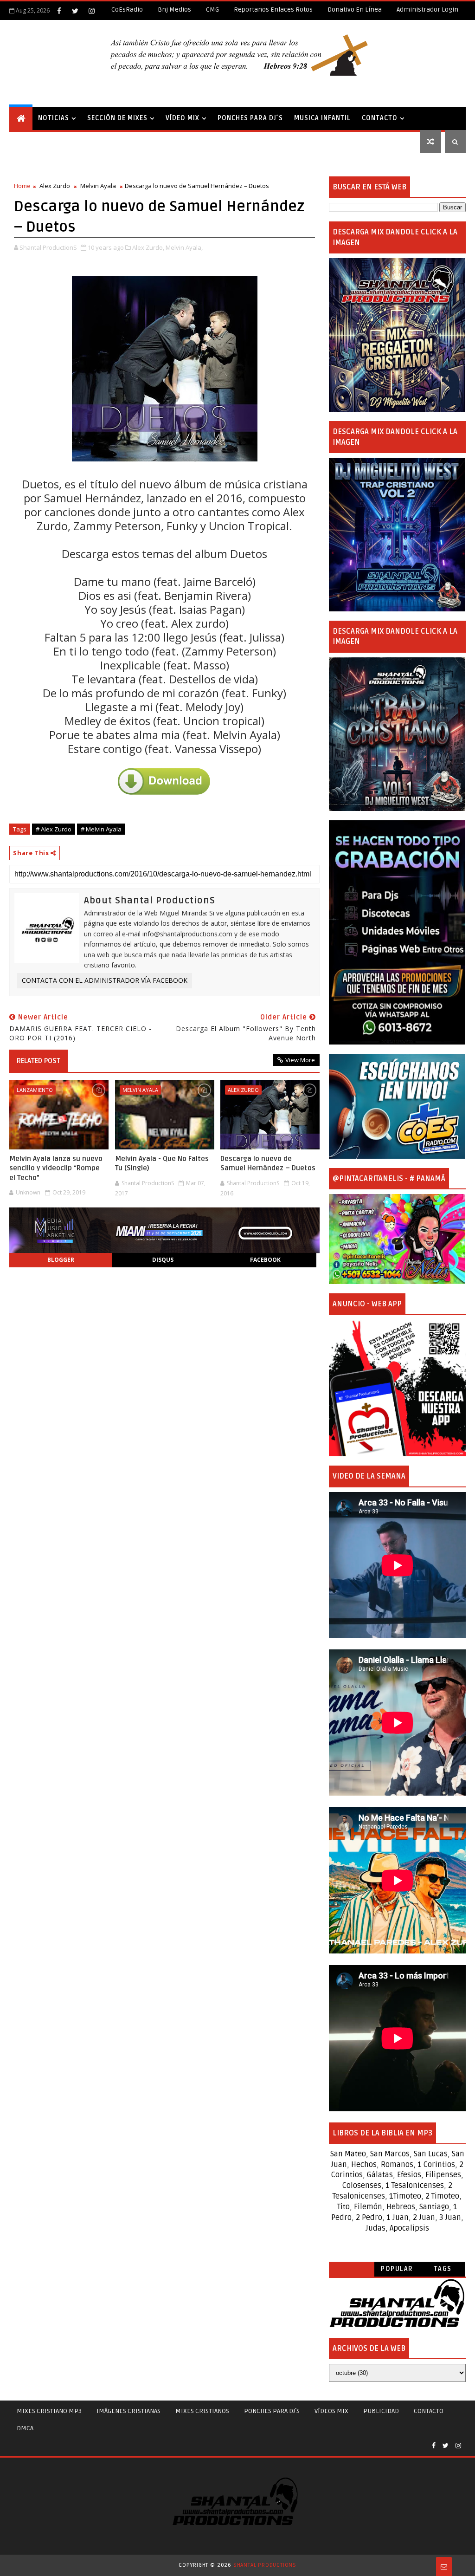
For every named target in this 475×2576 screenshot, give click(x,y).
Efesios (409, 2175)
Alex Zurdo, (148, 247)
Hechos (364, 2165)
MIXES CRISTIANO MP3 (49, 2411)
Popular (397, 2269)
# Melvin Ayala (101, 829)
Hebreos (401, 2207)
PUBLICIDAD (381, 2411)
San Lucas (431, 2154)
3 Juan (450, 2218)
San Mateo (348, 2154)
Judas (376, 2228)
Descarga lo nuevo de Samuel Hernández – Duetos (268, 1163)
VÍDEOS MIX (331, 2411)
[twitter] (75, 11)
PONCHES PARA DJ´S (250, 118)
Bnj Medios (174, 10)
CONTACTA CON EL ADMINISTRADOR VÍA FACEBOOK (105, 980)
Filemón (368, 2207)
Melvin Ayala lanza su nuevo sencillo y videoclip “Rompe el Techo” (56, 1168)
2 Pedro (369, 2218)
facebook (265, 1260)
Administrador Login (427, 10)
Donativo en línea (355, 10)
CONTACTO (380, 118)
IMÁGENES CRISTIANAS (128, 2411)
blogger (61, 1260)
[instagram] (91, 11)
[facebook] (59, 11)
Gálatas (380, 2175)
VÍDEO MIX (183, 118)
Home (22, 186)
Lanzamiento (35, 1090)
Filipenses (443, 2175)
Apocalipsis (409, 2228)
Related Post (39, 1061)
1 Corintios (436, 2165)
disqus (163, 1260)
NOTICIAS (54, 118)
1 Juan (398, 2218)
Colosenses (362, 2186)
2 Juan (424, 2218)
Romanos (397, 2165)
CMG (212, 10)
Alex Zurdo (55, 186)
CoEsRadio (127, 10)
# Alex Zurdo (54, 829)
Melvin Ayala (98, 186)
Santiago (434, 2207)
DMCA (25, 2428)
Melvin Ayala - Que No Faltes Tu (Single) (162, 1163)
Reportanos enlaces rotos (273, 10)
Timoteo (407, 2196)
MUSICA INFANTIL (322, 118)
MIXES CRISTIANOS (202, 2411)
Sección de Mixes (117, 118)
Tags (443, 2269)
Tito (343, 2207)
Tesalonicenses (418, 2186)
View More (300, 1060)
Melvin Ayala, (184, 247)
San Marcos (390, 2154)
